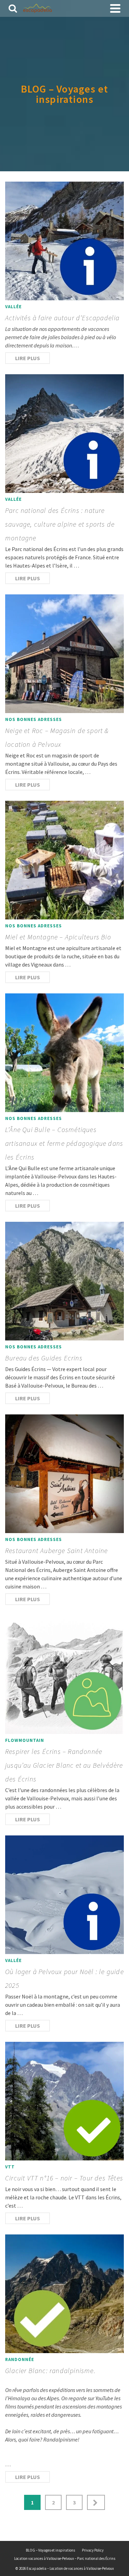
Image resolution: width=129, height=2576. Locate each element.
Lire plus (28, 358)
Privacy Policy (93, 2550)
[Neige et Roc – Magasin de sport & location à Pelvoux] (64, 654)
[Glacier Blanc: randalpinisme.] (64, 2294)
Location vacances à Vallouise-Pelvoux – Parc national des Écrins (65, 2558)
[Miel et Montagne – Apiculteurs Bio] (64, 860)
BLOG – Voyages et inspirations (50, 2550)
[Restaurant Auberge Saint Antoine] (64, 1474)
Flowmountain (25, 1740)
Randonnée (20, 2359)
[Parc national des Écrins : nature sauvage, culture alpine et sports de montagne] (64, 434)
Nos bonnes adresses (34, 719)
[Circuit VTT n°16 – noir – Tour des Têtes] (64, 2101)
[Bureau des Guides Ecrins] (64, 1281)
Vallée (13, 307)
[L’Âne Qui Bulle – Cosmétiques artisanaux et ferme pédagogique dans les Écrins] (64, 1053)
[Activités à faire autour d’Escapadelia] (64, 241)
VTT (10, 2167)
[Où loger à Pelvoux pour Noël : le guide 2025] (64, 1895)
